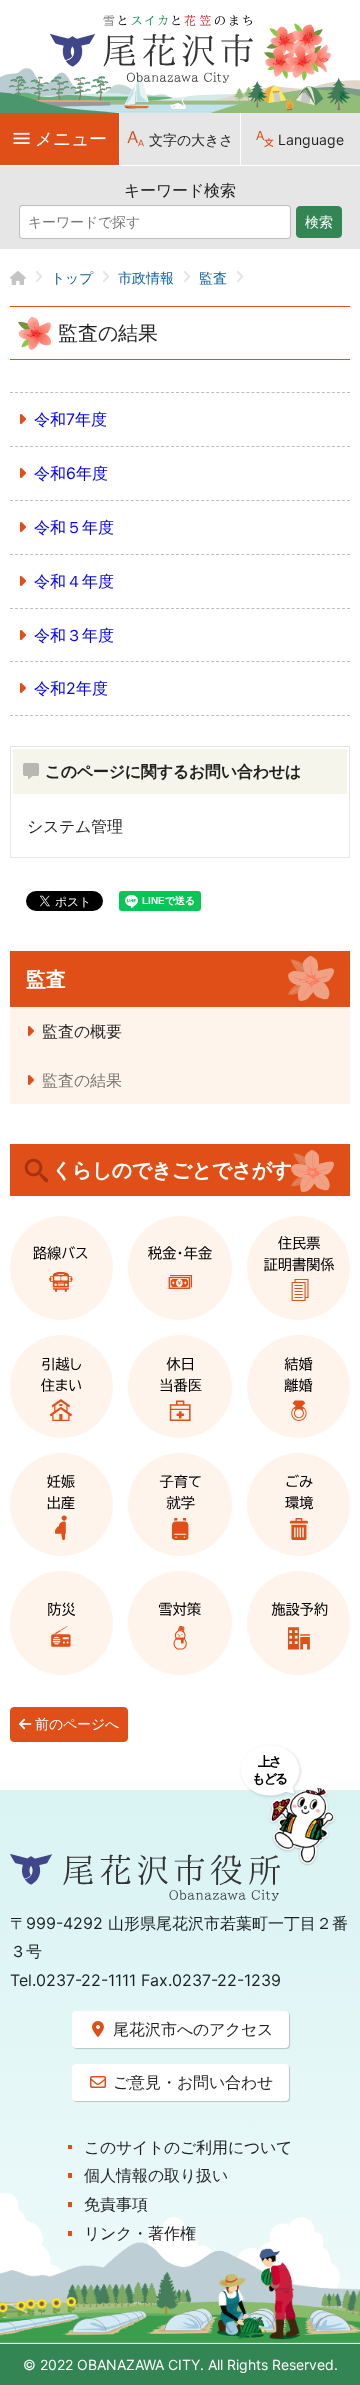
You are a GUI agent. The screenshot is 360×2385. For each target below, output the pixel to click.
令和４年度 (74, 581)
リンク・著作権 (140, 2233)
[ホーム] (30, 277)
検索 (319, 222)
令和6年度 (71, 473)
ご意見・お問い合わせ (190, 2082)
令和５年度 (74, 527)
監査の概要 (82, 1031)
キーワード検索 (180, 190)
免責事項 (116, 2204)
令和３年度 (74, 635)
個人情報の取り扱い (156, 2175)
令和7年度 (70, 419)
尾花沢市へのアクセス (190, 2029)
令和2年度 (71, 688)
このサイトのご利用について (188, 2147)
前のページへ (75, 1724)
